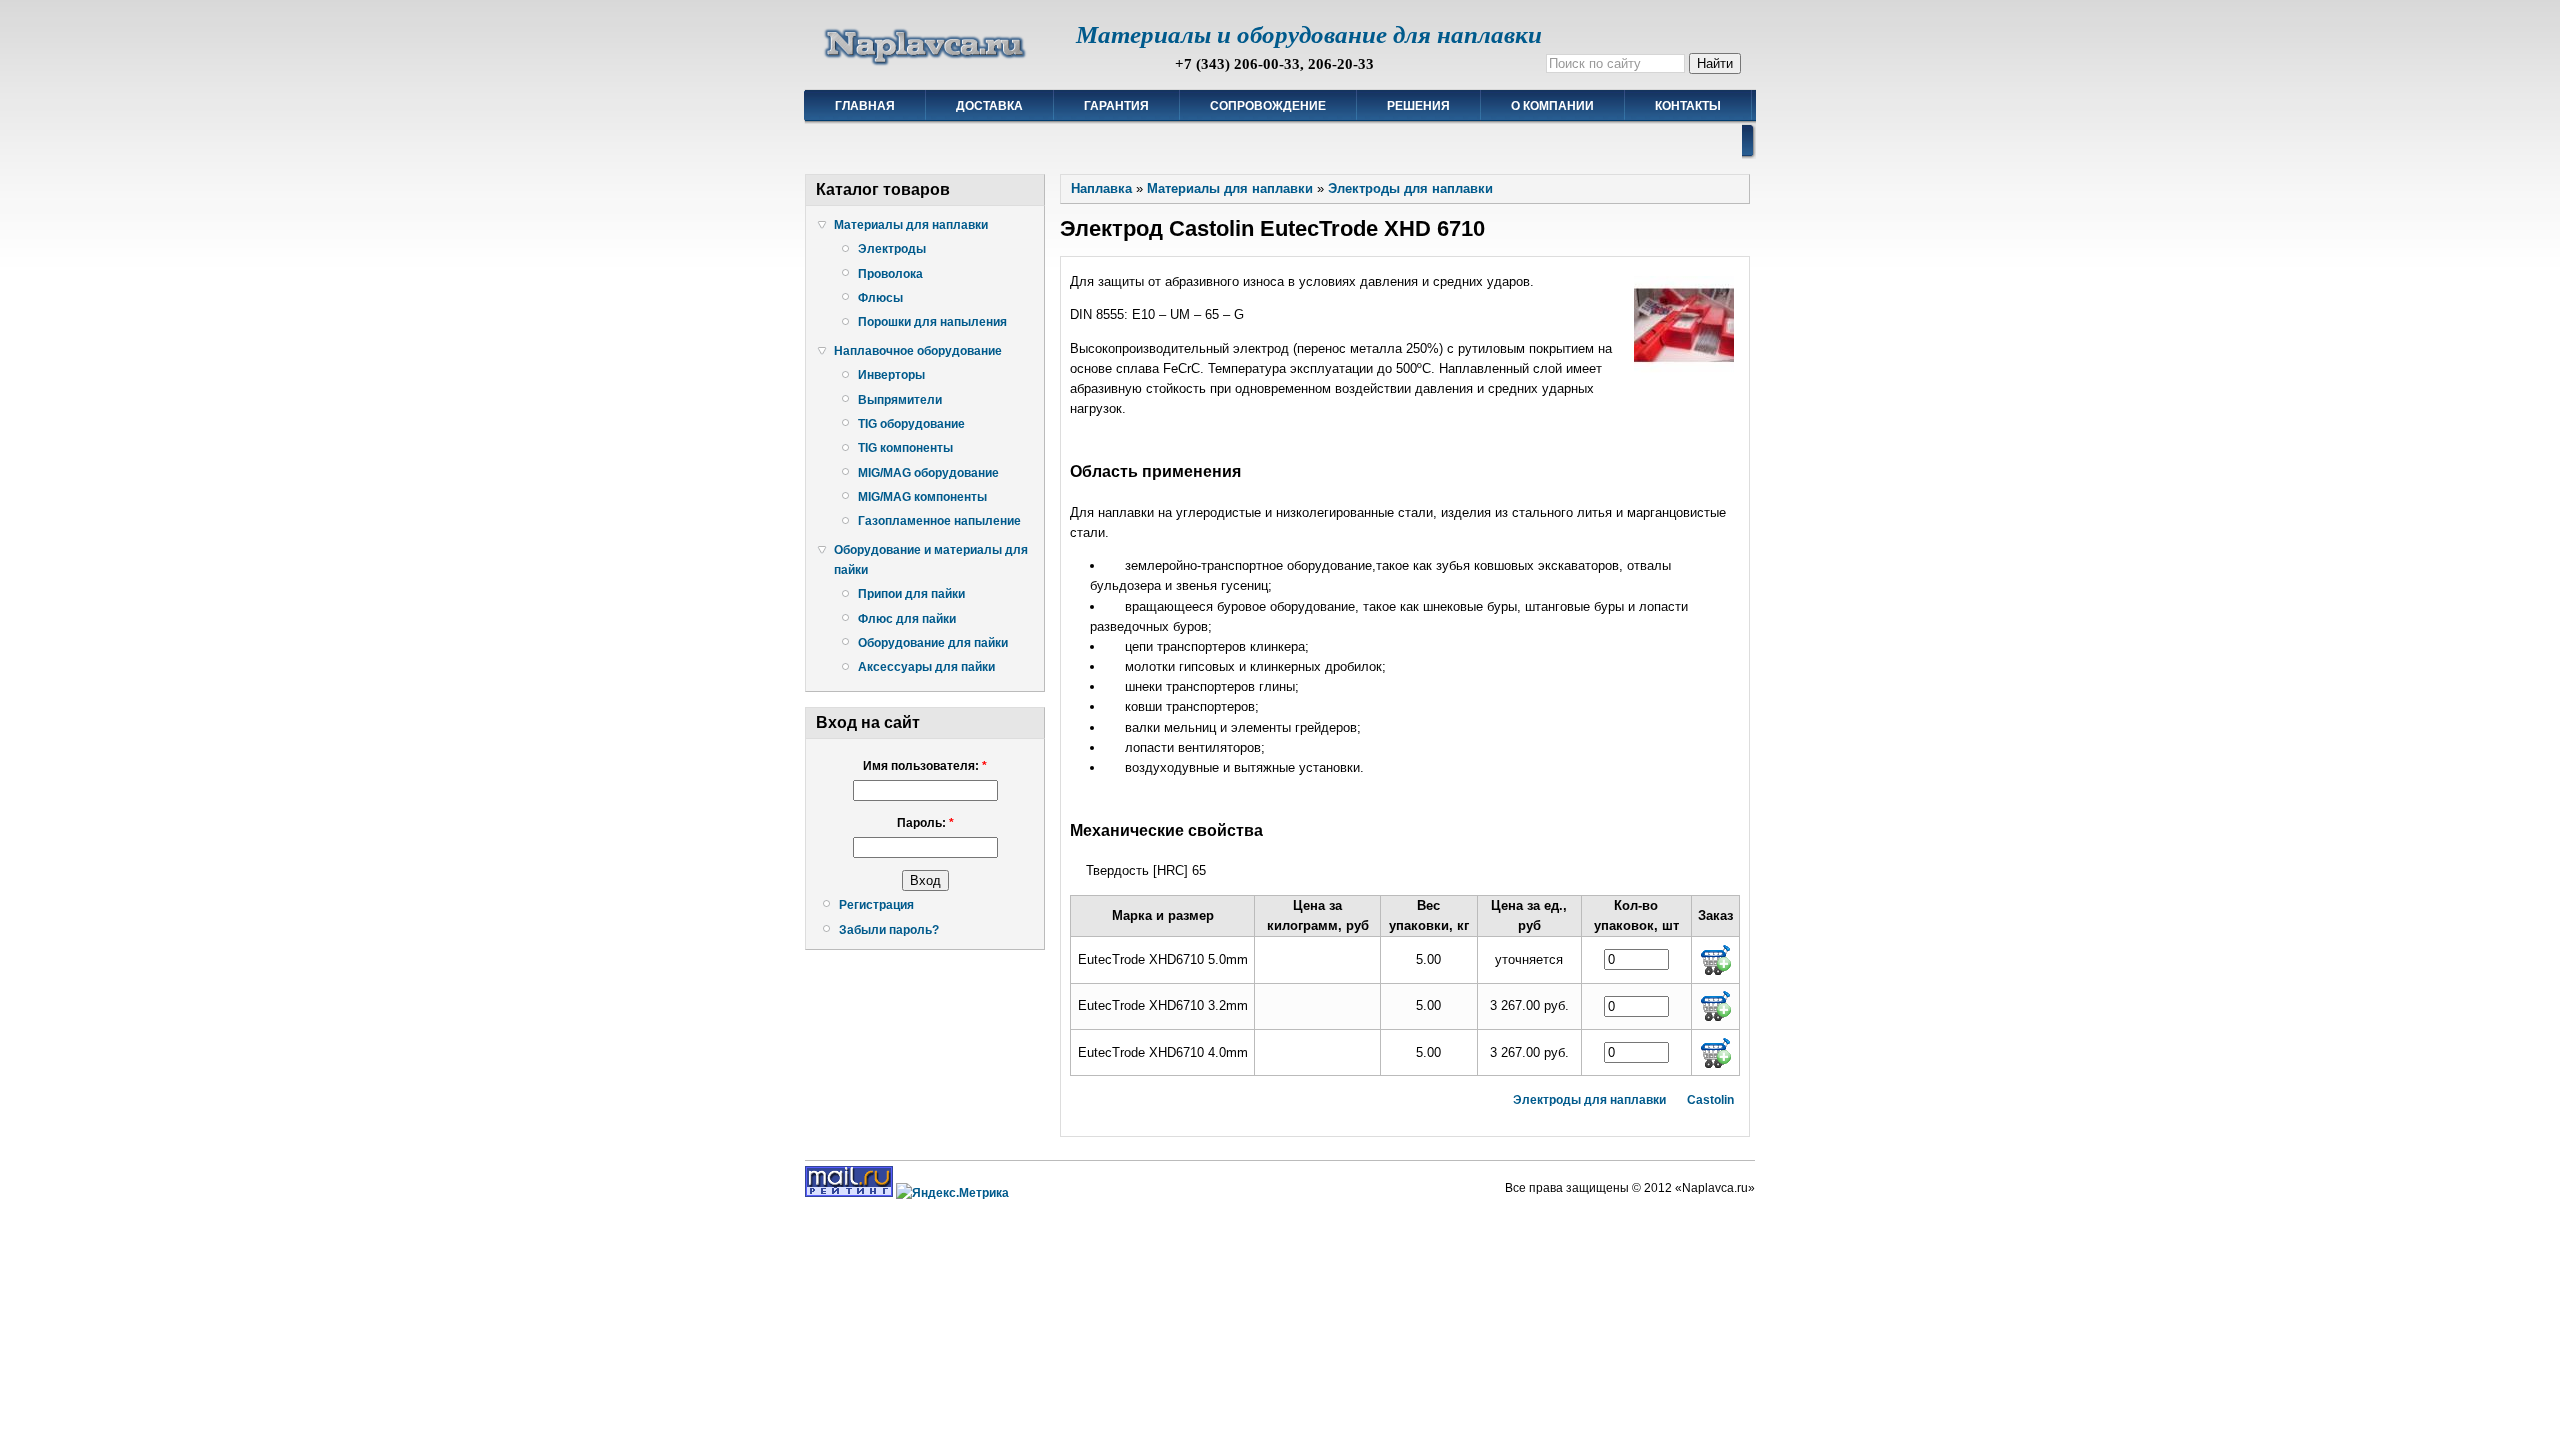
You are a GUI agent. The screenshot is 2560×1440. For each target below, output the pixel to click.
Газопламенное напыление (939, 521)
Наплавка (1101, 188)
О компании (1552, 106)
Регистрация (876, 905)
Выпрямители (900, 400)
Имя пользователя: (925, 766)
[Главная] (925, 65)
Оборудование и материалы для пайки (931, 560)
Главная (865, 106)
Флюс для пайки (907, 619)
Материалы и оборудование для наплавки (1309, 34)
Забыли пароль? (889, 930)
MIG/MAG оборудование (928, 473)
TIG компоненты (905, 448)
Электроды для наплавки (1410, 188)
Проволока (890, 274)
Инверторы (891, 375)
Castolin (1710, 1100)
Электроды (892, 249)
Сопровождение (1268, 106)
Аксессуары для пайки (926, 667)
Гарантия (1116, 106)
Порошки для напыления (932, 322)
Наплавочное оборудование (918, 351)
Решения (1418, 106)
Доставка (989, 106)
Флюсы (880, 298)
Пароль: (925, 823)
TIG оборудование (911, 424)
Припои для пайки (911, 594)
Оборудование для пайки (933, 643)
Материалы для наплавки (911, 225)
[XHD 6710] (1684, 371)
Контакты (1688, 106)
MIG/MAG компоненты (922, 497)
